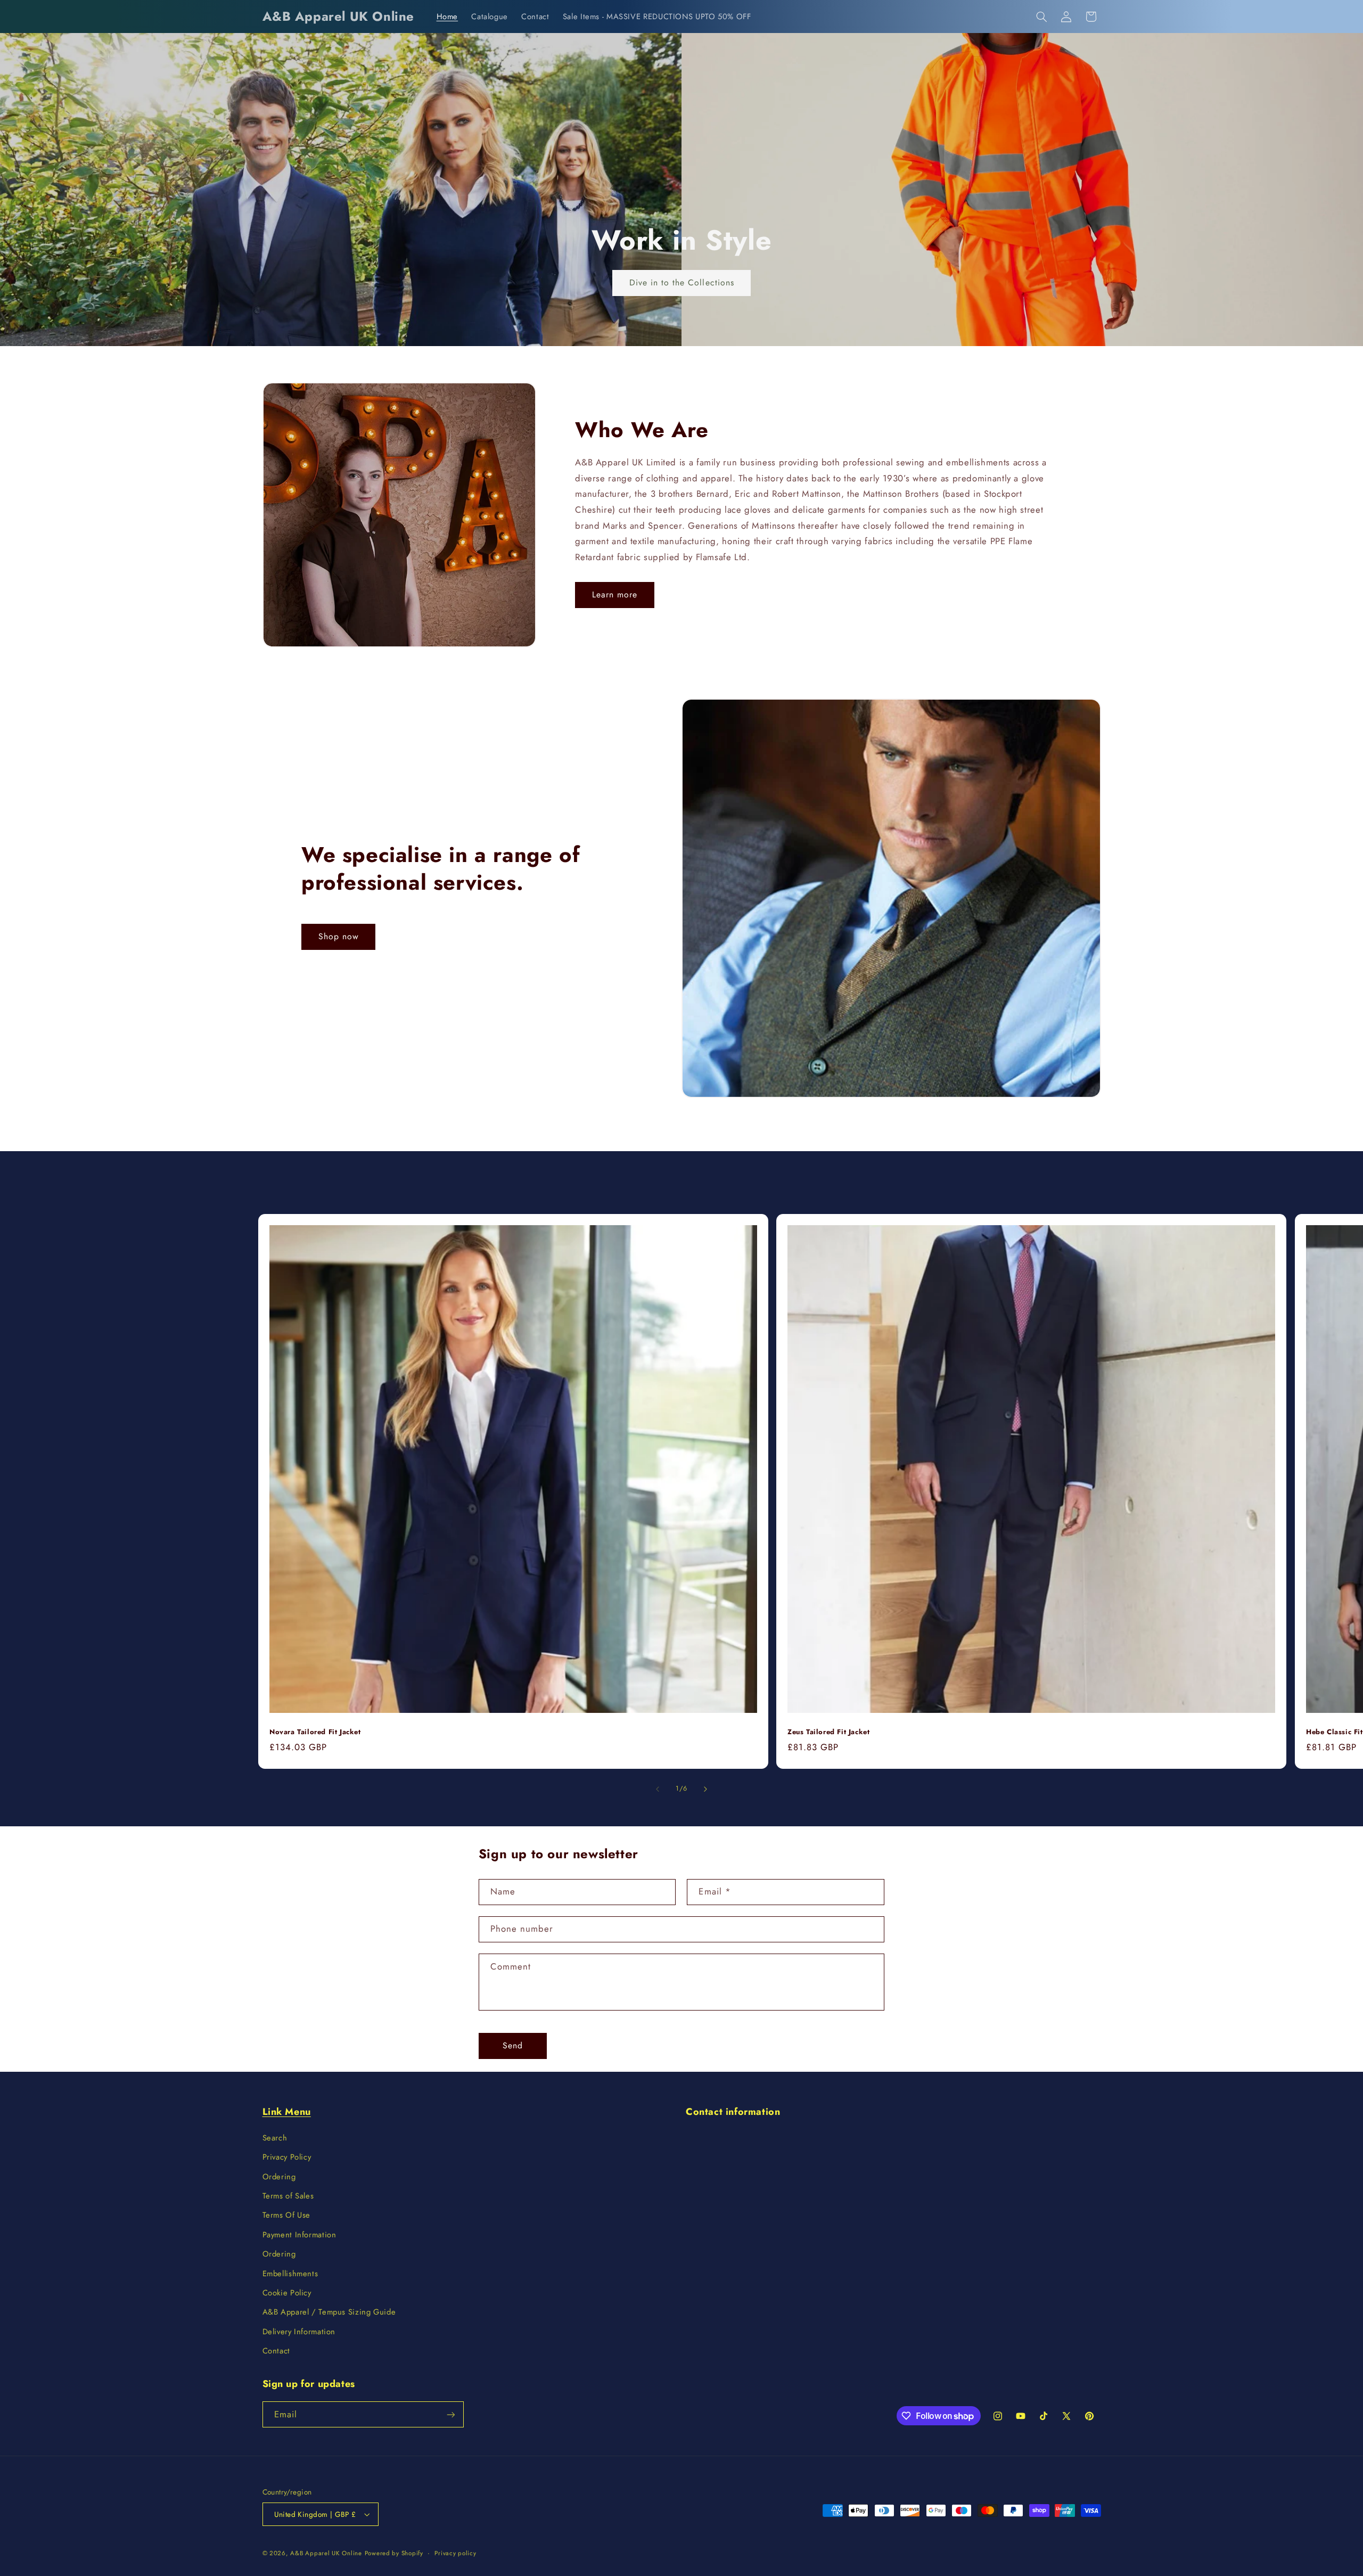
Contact (276, 2351)
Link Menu (287, 2112)
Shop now (339, 936)
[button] (1041, 17)
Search (275, 2138)
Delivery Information (299, 2332)
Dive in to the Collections (681, 282)
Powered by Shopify (394, 2553)
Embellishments (290, 2274)
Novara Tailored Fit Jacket (315, 1732)
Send (513, 2045)
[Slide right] (705, 1789)
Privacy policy (455, 2553)
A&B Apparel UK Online (326, 2553)
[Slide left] (658, 1789)
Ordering (279, 2177)
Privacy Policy (287, 2157)
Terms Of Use (287, 2215)
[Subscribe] (450, 2414)
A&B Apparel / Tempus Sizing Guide (329, 2312)
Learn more (615, 594)
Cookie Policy (287, 2293)
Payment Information (299, 2235)
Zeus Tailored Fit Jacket (828, 1732)
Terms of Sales (288, 2196)
